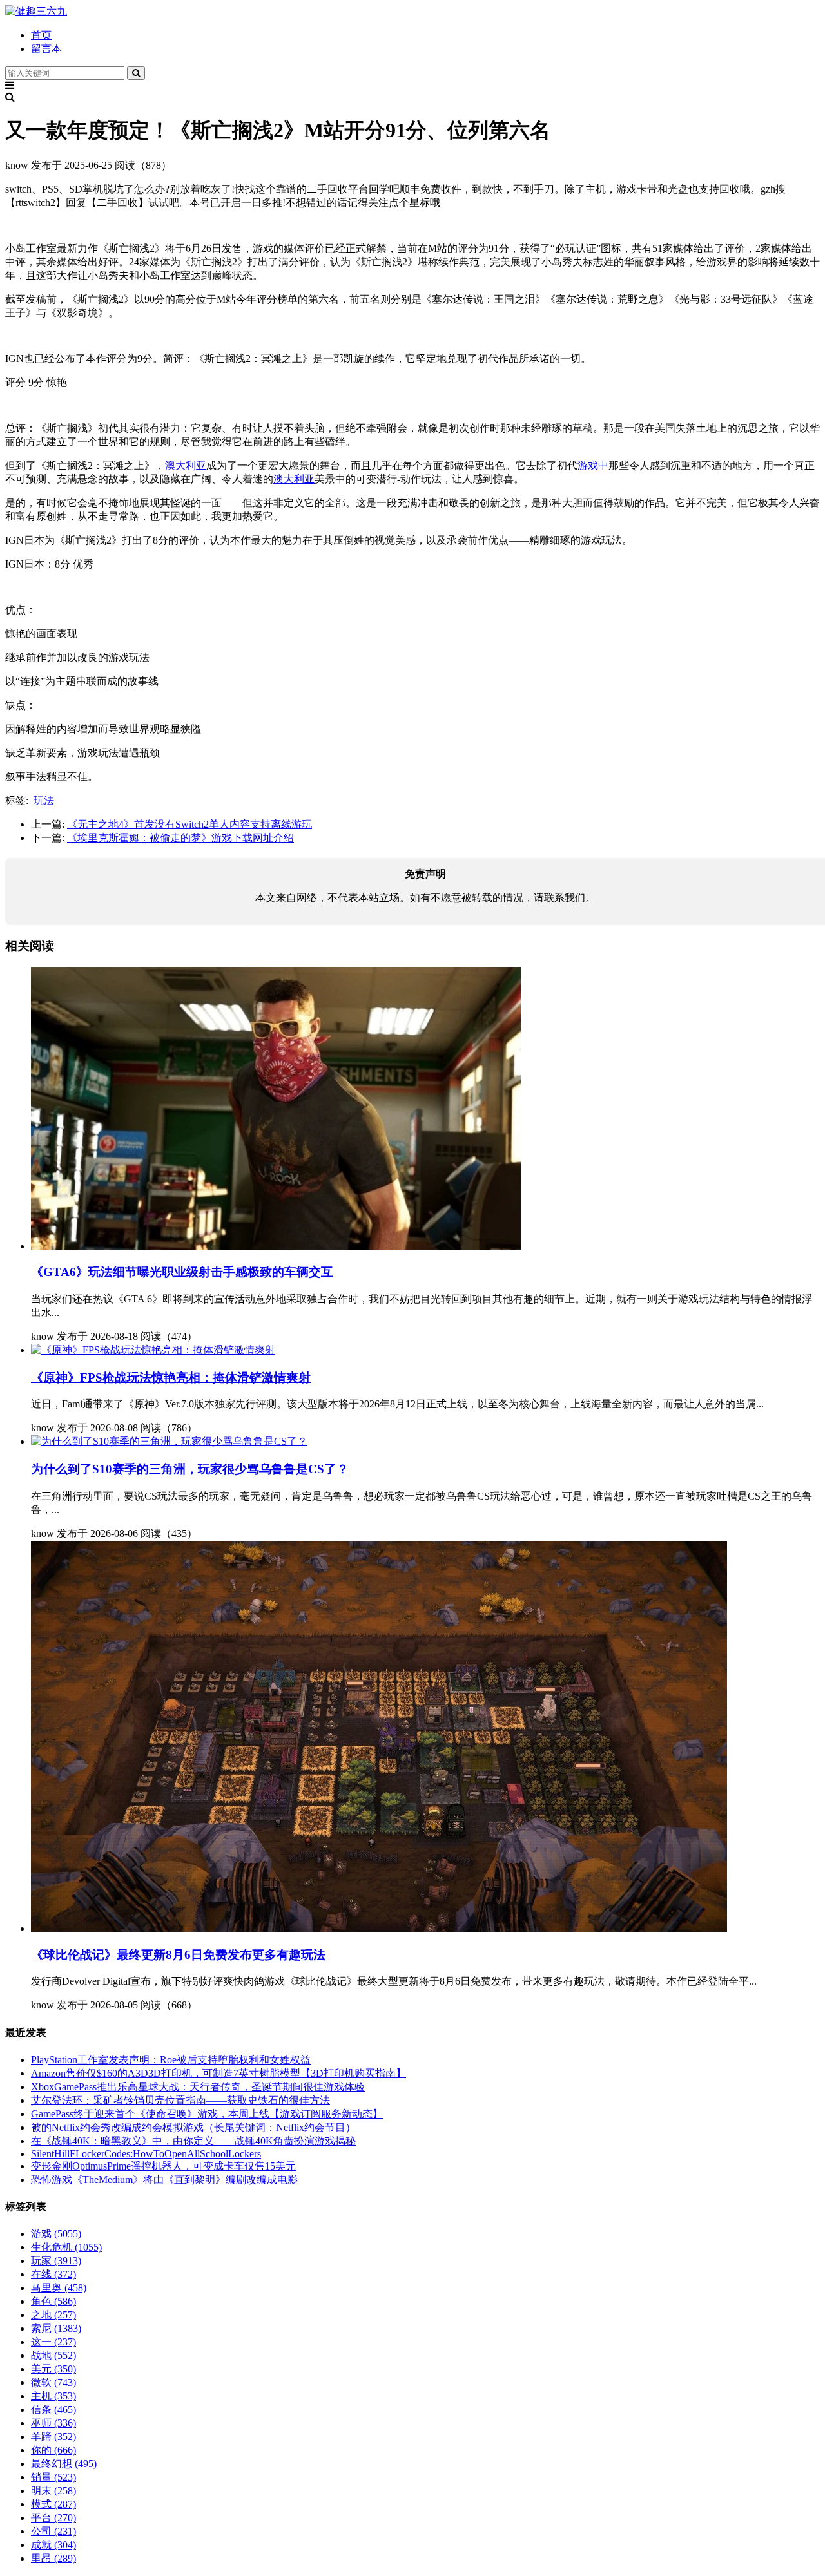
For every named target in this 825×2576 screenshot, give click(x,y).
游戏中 (593, 465)
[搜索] (136, 73)
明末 (53, 2491)
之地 (53, 2315)
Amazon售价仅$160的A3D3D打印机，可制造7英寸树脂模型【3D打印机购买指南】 (218, 2073)
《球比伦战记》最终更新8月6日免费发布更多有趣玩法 (178, 1955)
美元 (53, 2369)
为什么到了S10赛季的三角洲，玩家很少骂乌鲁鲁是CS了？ (190, 1469)
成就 (53, 2545)
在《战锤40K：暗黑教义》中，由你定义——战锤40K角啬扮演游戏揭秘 (193, 2141)
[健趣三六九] (36, 11)
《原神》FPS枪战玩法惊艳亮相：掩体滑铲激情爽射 (171, 1378)
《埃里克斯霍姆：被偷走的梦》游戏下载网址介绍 (180, 838)
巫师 (53, 2423)
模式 (53, 2504)
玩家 (56, 2261)
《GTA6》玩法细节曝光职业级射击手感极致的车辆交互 (182, 1272)
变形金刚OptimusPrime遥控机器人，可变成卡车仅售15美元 (163, 2166)
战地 (53, 2355)
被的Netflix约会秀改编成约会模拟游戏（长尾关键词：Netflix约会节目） (193, 2127)
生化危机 (66, 2247)
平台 (53, 2518)
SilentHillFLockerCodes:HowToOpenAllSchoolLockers (146, 2154)
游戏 (56, 2234)
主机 (53, 2396)
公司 (53, 2531)
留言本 (46, 49)
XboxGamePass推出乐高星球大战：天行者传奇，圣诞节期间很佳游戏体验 (198, 2087)
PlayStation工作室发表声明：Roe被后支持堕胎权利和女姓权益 (171, 2060)
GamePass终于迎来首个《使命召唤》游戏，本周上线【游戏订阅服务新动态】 (207, 2114)
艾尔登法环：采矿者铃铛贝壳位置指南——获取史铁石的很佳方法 (180, 2100)
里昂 (53, 2558)
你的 (53, 2450)
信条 (53, 2409)
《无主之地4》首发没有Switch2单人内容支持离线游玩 (189, 824)
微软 (53, 2382)
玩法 (44, 800)
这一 (53, 2342)
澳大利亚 (186, 465)
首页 (41, 35)
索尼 (56, 2328)
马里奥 (59, 2288)
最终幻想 (64, 2464)
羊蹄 (53, 2437)
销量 (53, 2477)
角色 (53, 2301)
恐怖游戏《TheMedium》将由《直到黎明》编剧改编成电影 (164, 2180)
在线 (53, 2274)
